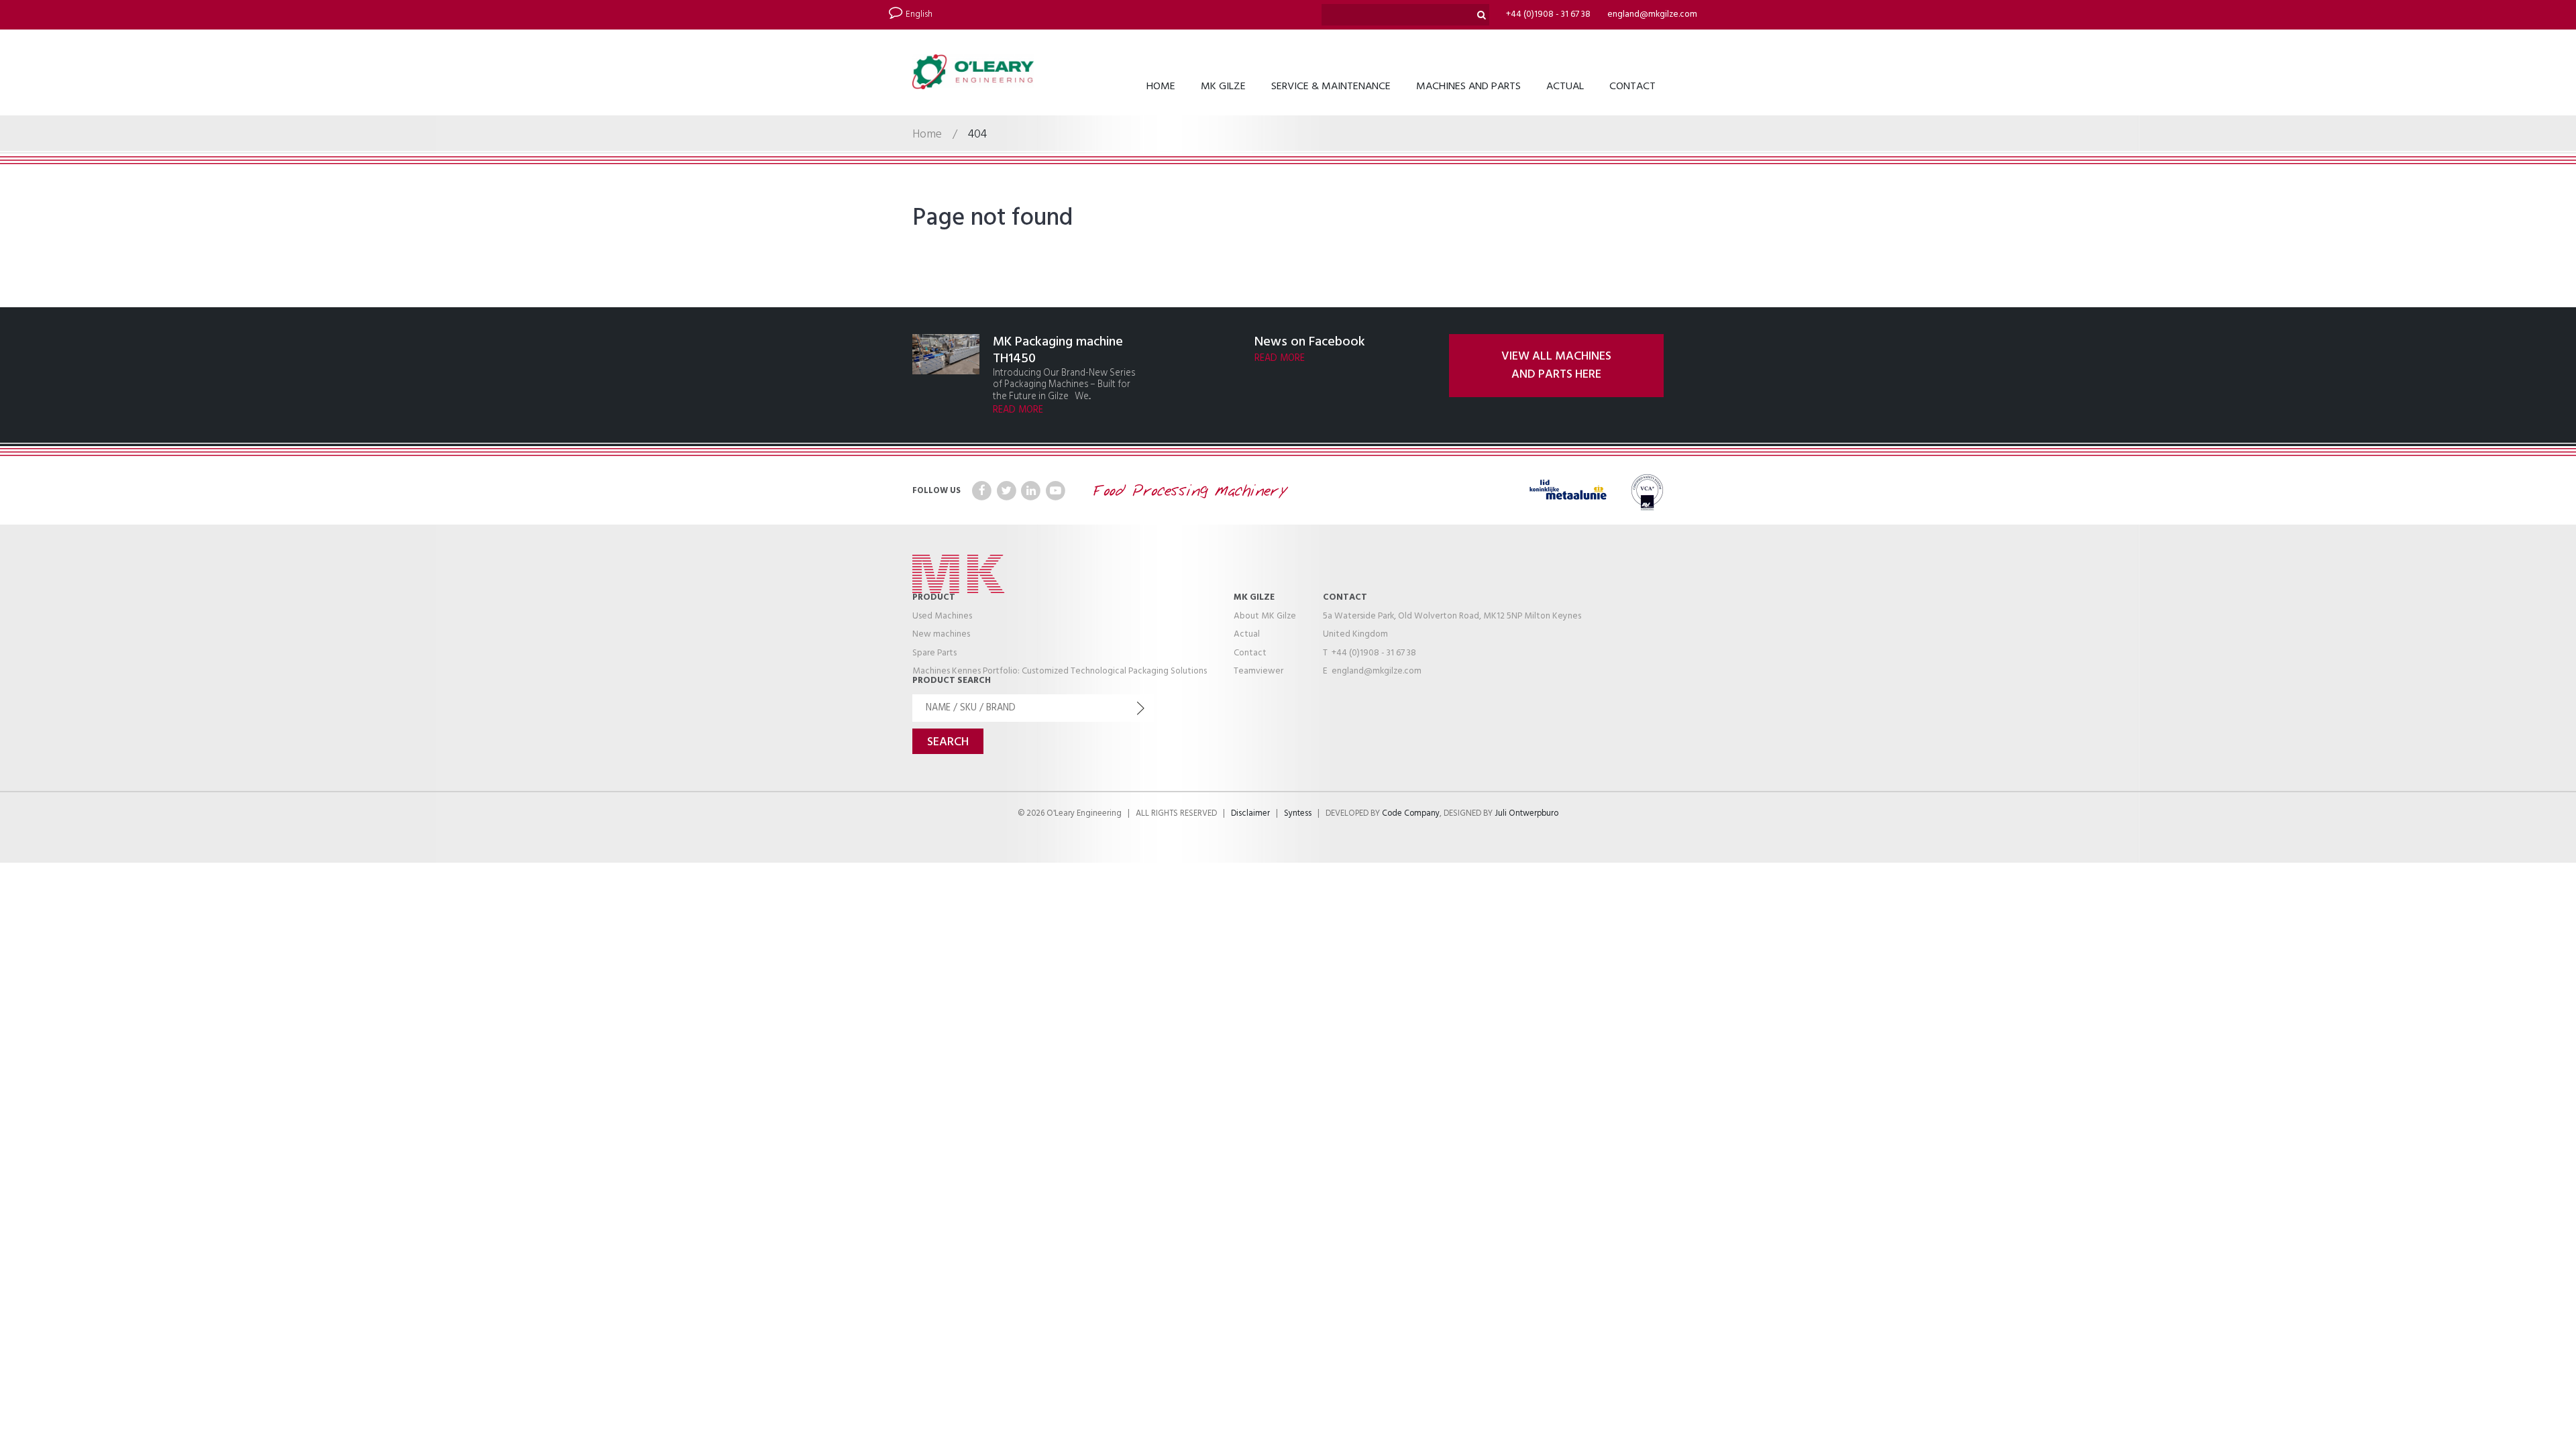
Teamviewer (1258, 671)
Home (1161, 87)
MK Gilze (1223, 87)
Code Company (1411, 814)
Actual (1565, 87)
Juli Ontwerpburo (1526, 814)
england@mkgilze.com (1652, 14)
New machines (941, 634)
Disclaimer (1250, 814)
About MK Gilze (1265, 616)
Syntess (1298, 814)
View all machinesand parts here (1556, 366)
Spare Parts (934, 653)
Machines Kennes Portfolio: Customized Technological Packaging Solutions (1060, 671)
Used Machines (942, 616)
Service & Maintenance (1331, 87)
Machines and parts (1468, 87)
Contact (1632, 87)
